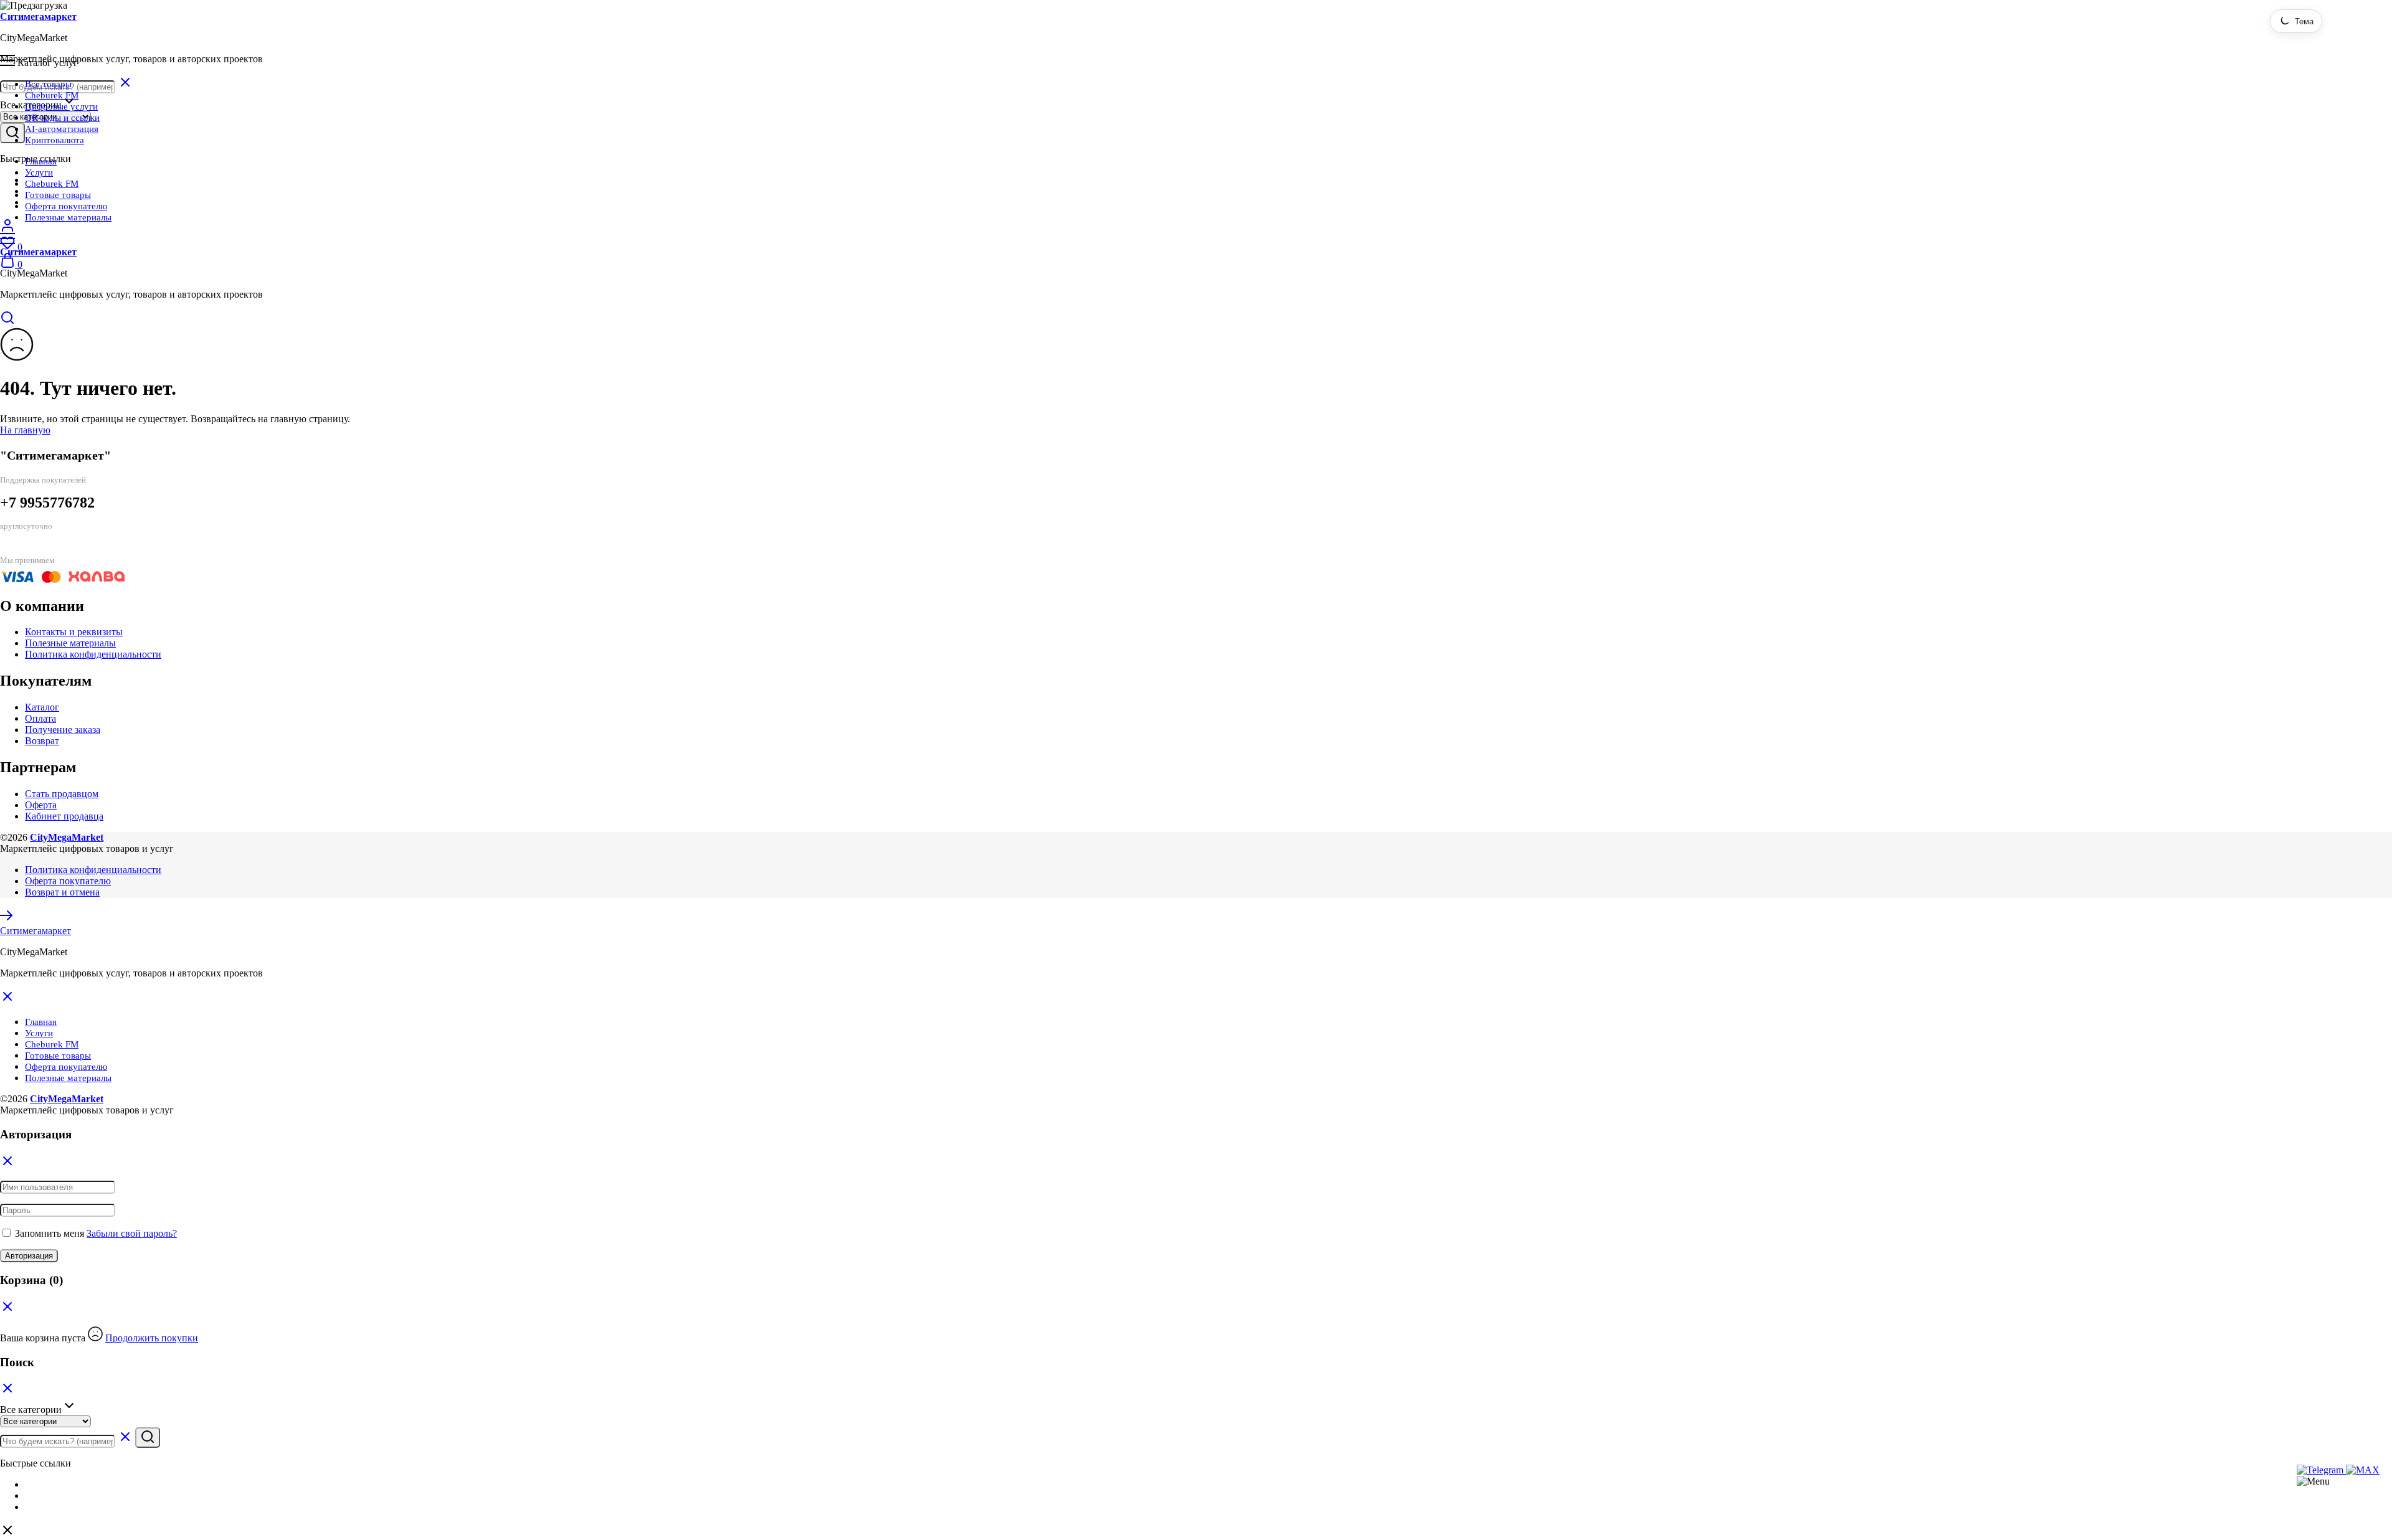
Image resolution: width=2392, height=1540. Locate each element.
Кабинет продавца (64, 816)
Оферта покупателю (66, 206)
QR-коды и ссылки (62, 118)
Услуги (39, 172)
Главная (41, 161)
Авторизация (29, 1256)
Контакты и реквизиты (74, 632)
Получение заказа (63, 730)
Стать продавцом (62, 794)
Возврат (42, 741)
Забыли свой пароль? (132, 1233)
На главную (25, 430)
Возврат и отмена (62, 892)
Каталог (42, 707)
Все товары (48, 84)
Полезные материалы (68, 217)
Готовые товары (58, 195)
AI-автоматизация (62, 129)
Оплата (40, 718)
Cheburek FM (52, 95)
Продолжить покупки (152, 1338)
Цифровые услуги (61, 106)
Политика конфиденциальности (93, 654)
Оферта (41, 805)
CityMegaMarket (67, 837)
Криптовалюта (55, 140)
